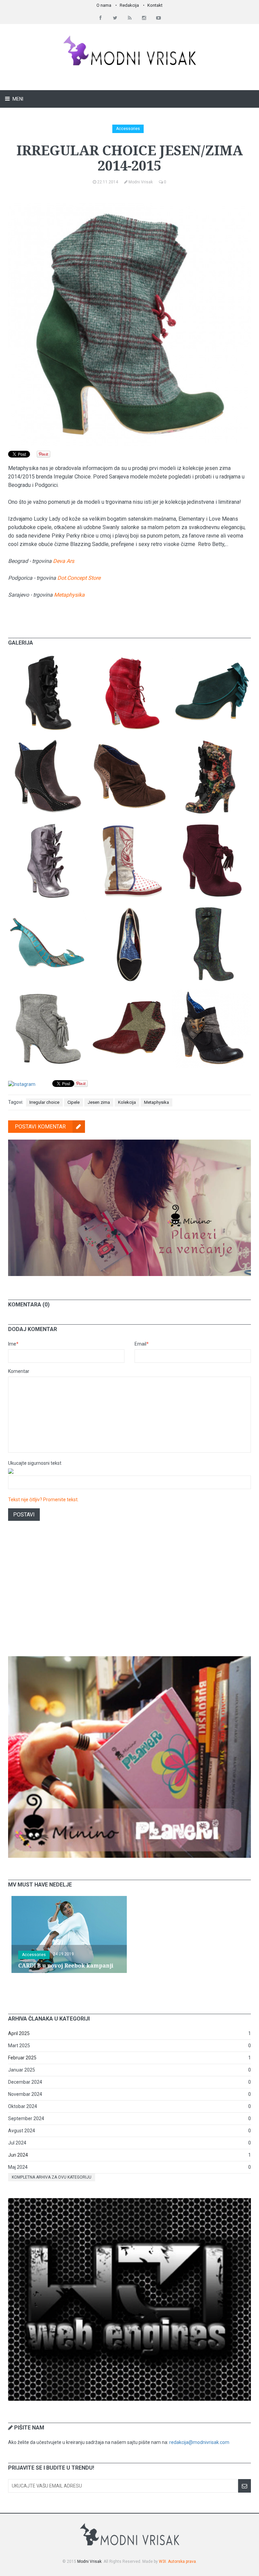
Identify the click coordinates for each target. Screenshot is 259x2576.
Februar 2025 (22, 2058)
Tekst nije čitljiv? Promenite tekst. (43, 1500)
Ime (13, 1344)
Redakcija (129, 5)
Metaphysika (69, 595)
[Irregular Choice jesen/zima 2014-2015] (47, 657)
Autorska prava (182, 2561)
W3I (162, 2561)
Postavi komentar (40, 1127)
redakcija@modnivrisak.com (199, 2442)
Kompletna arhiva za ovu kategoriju (52, 2177)
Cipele (74, 1102)
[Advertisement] (129, 1597)
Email (142, 1344)
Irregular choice (44, 1102)
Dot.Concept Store (79, 578)
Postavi (24, 1515)
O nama (104, 5)
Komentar (19, 1371)
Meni (17, 99)
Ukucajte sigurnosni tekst (35, 1463)
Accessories (128, 129)
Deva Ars (64, 561)
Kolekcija (127, 1102)
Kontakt (155, 5)
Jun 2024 (18, 2155)
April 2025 (19, 2033)
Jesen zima (99, 1102)
